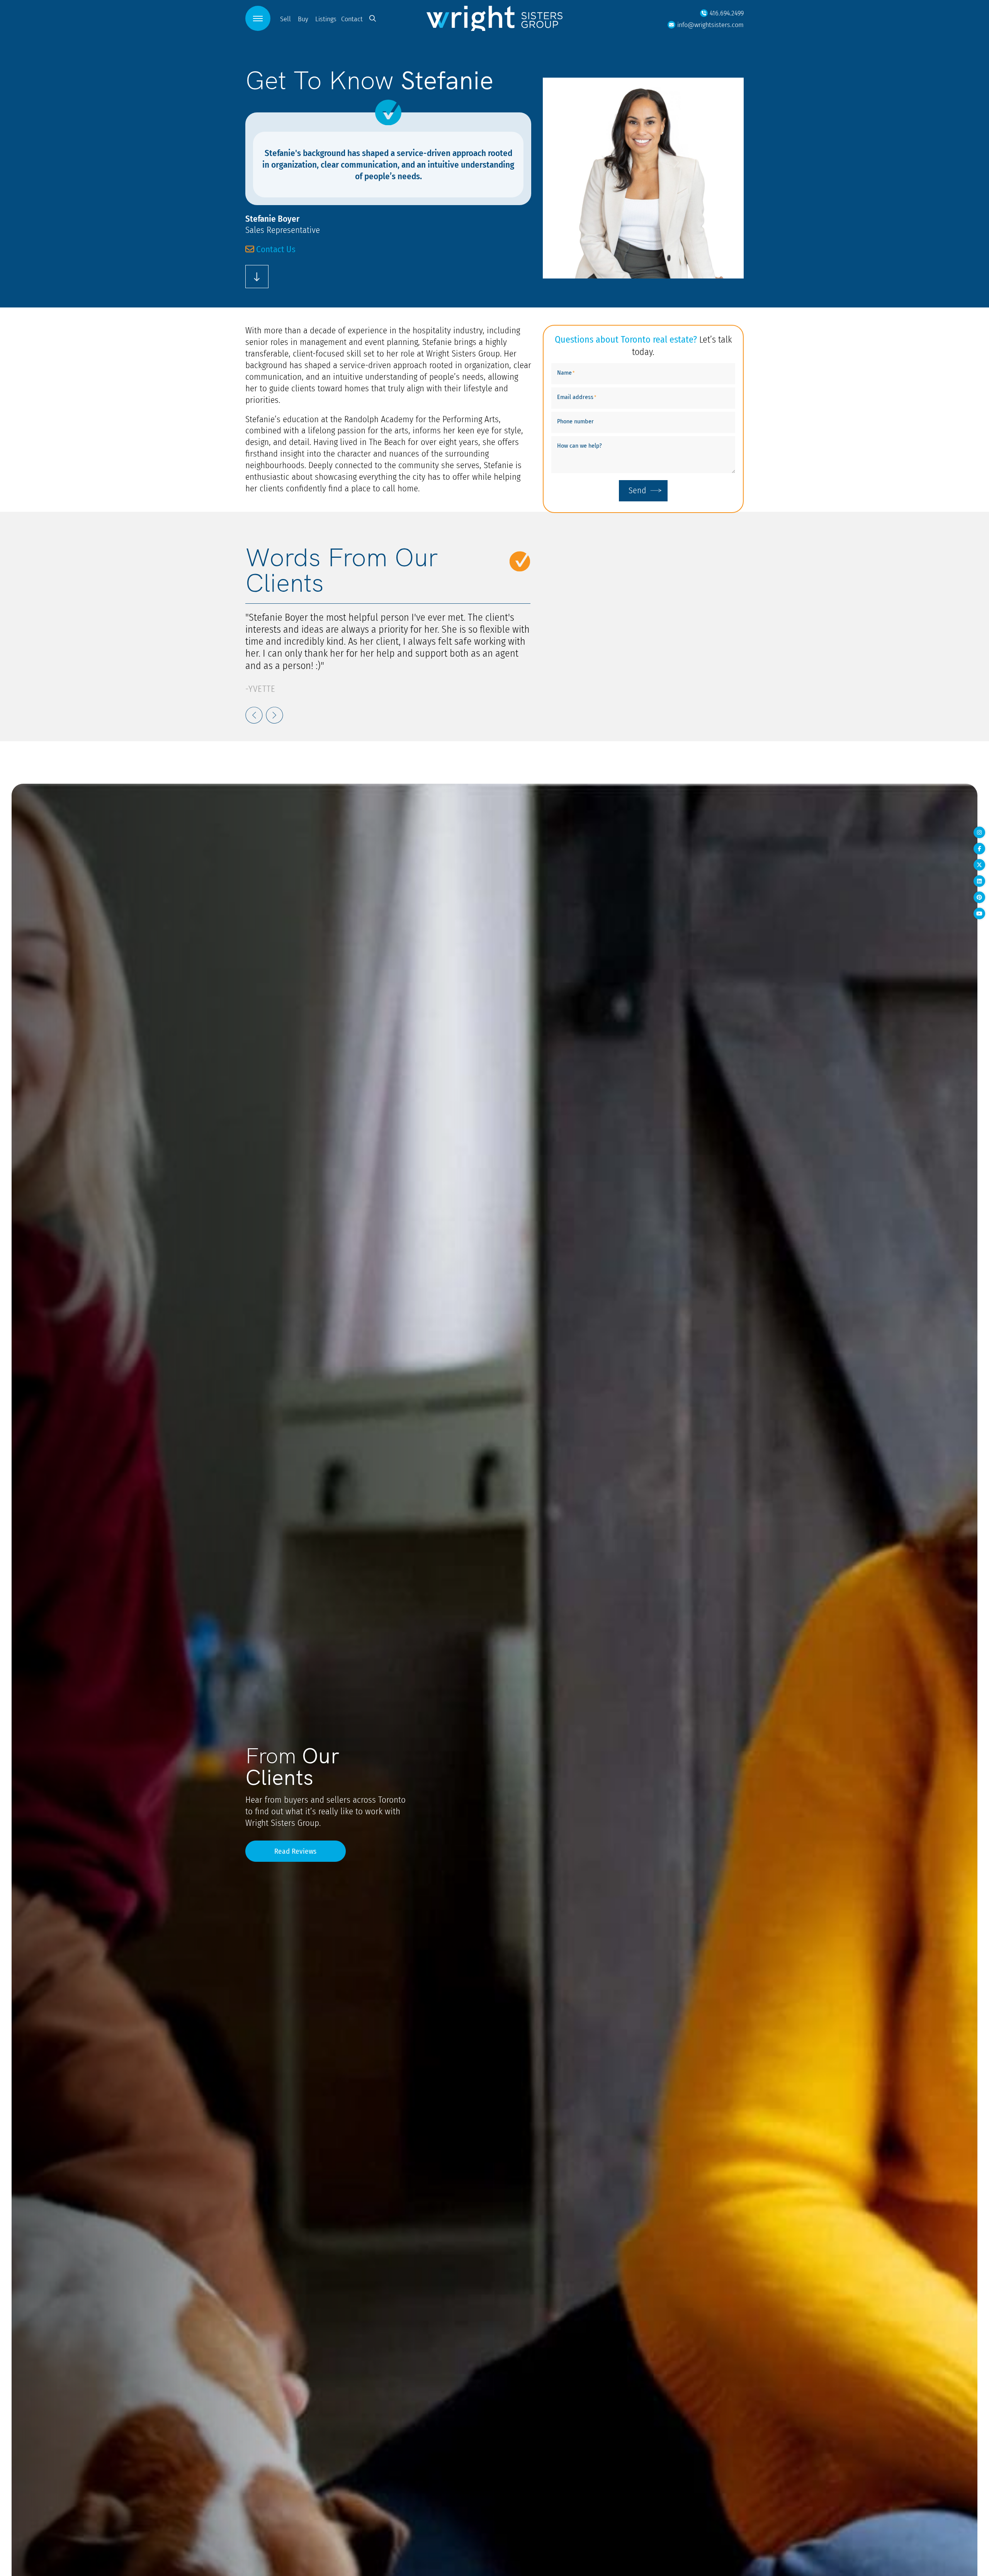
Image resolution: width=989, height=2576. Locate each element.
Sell (285, 19)
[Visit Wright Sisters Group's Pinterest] (979, 897)
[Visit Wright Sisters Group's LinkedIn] (979, 881)
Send (637, 490)
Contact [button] (352, 19)
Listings (326, 19)
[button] (258, 18)
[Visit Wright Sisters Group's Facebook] (979, 849)
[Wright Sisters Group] (494, 18)
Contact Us (275, 249)
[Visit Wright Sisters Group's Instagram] (979, 832)
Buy (303, 19)
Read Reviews (296, 1851)
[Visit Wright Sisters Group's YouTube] (979, 914)
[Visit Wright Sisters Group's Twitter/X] (979, 865)
